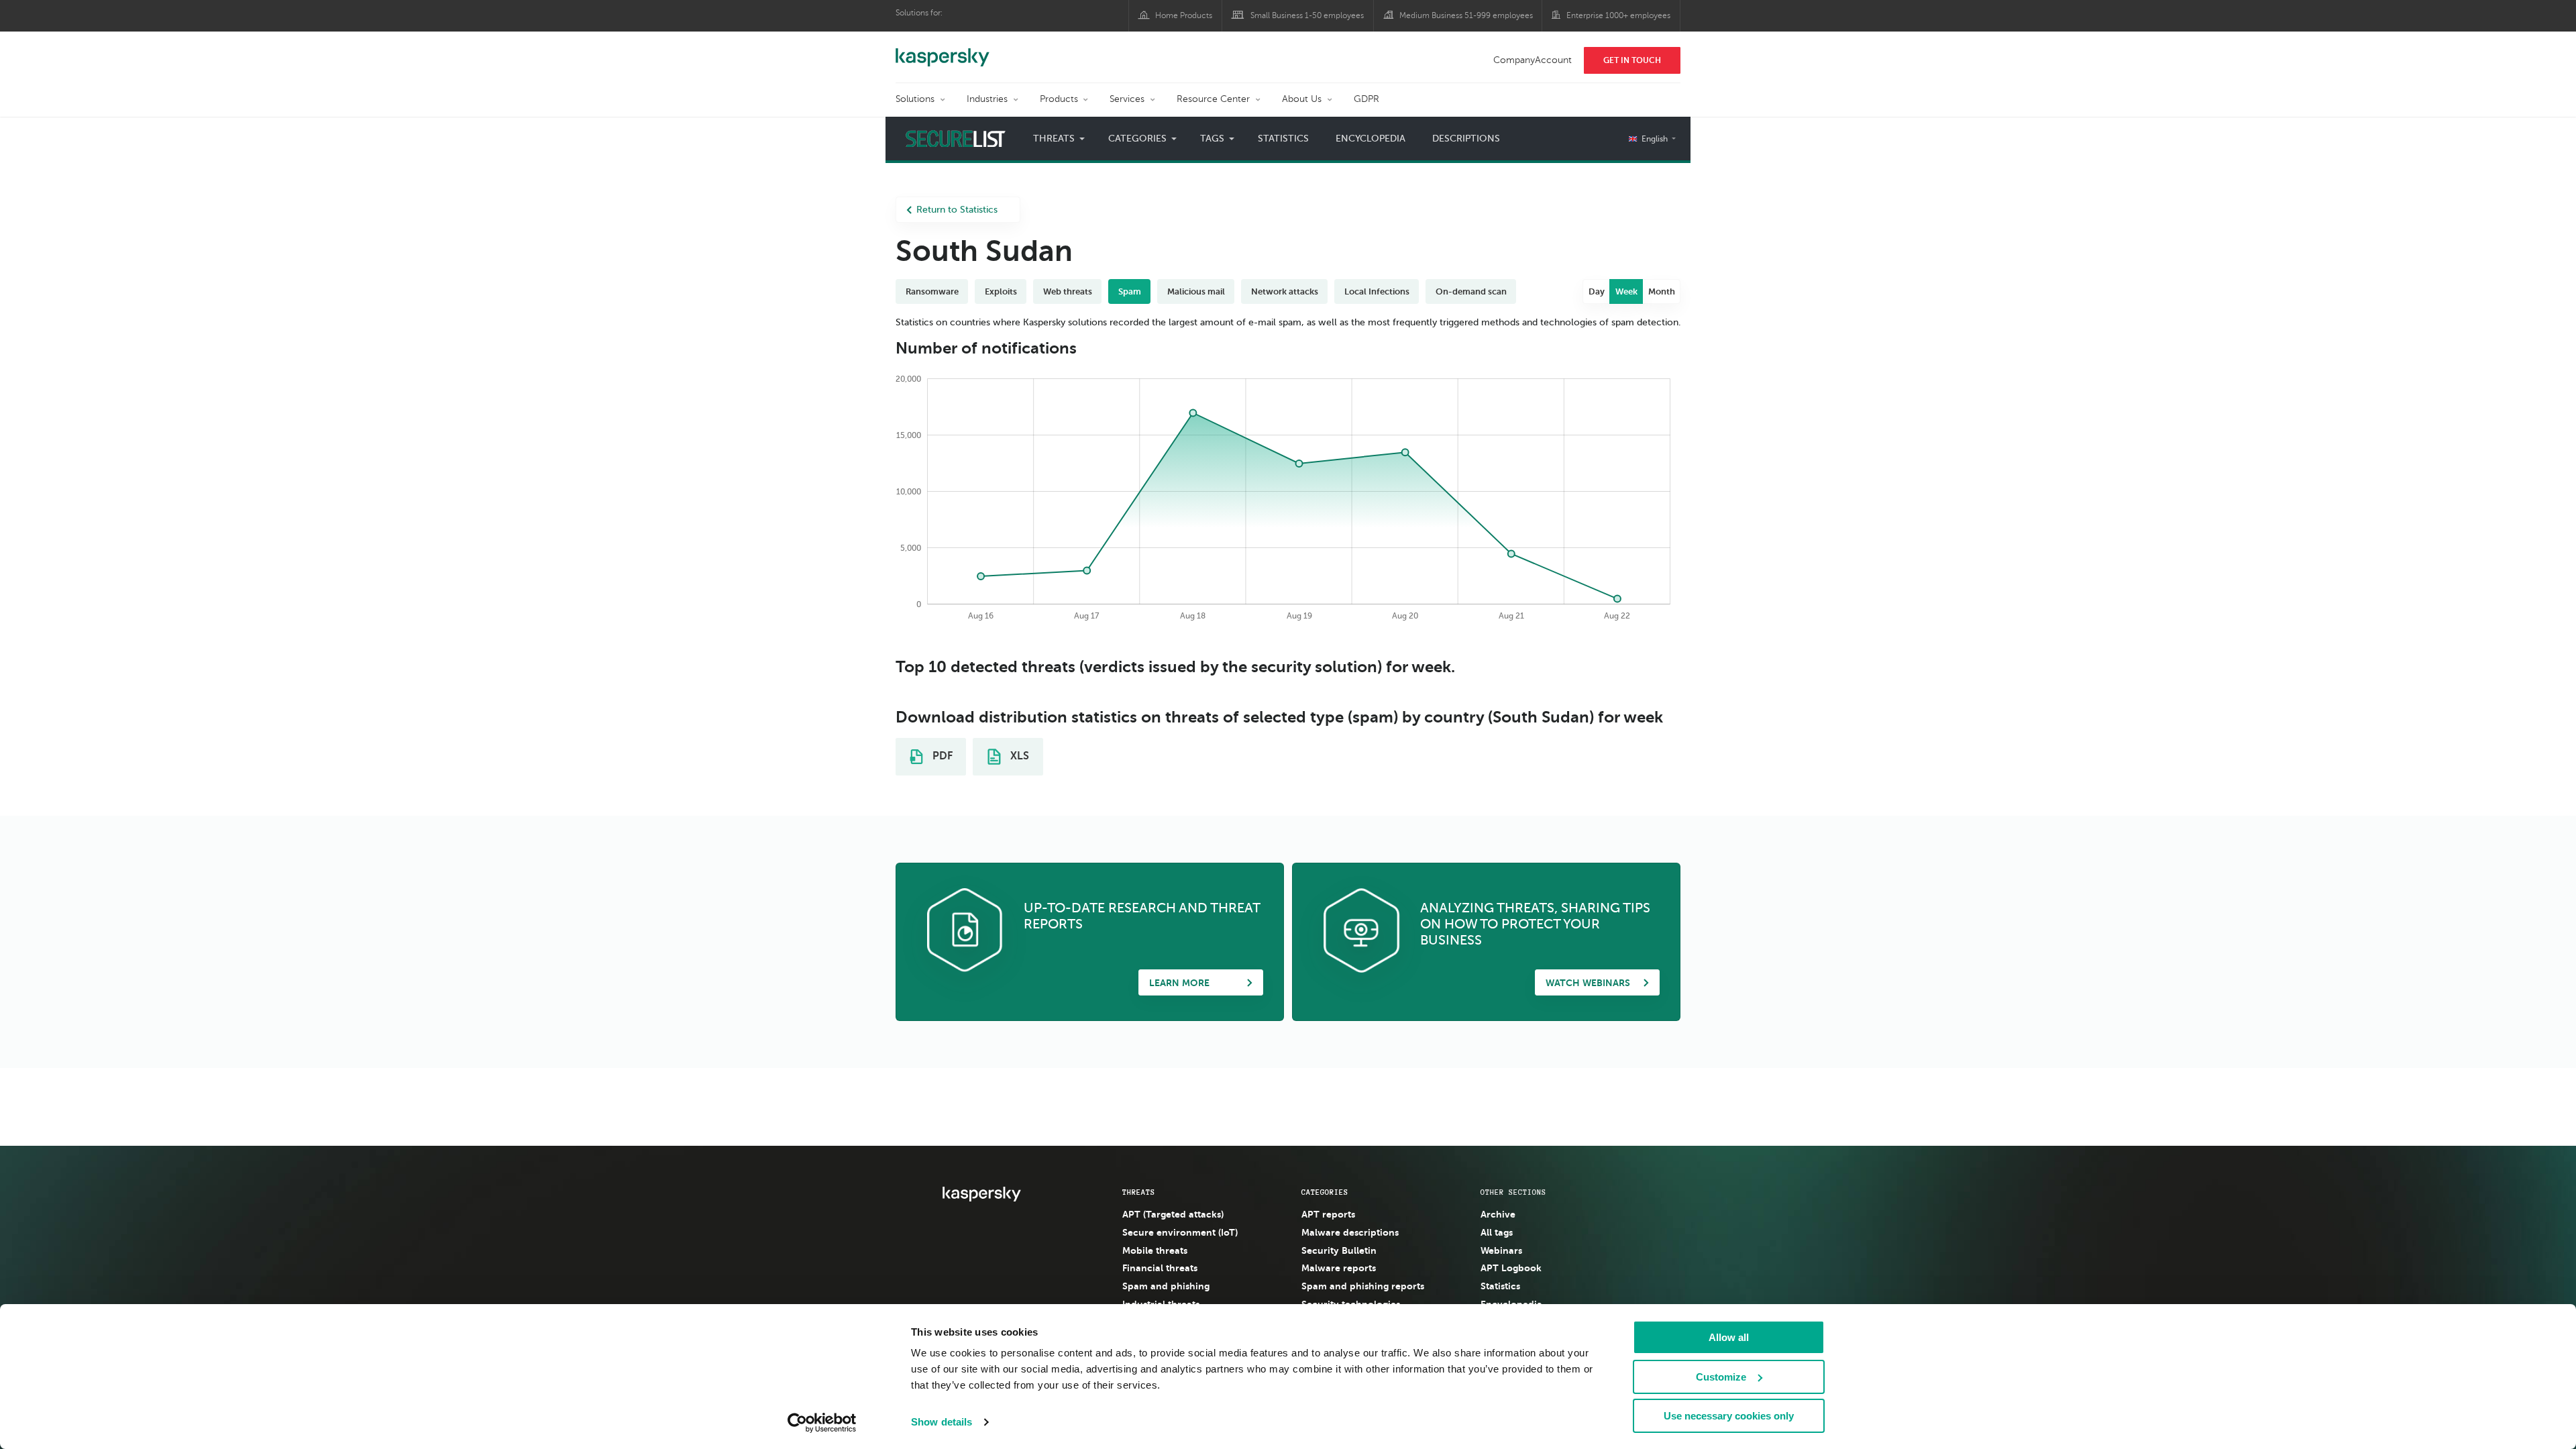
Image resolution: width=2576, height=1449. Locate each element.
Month (1662, 291)
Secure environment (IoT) (1180, 1232)
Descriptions (1466, 139)
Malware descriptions (1350, 1232)
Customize (1721, 1377)
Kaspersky (943, 50)
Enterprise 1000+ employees (1618, 15)
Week (1626, 291)
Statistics (1283, 139)
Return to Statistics (957, 210)
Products (1059, 99)
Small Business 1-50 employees (1307, 15)
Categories (1325, 1192)
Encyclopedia (1371, 139)
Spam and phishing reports (1363, 1286)
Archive (1498, 1214)
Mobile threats (1155, 1250)
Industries (987, 99)
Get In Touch (1632, 60)
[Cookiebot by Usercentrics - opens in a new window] (822, 1423)
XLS (1018, 756)
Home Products (1184, 15)
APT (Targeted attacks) (1173, 1214)
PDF (941, 756)
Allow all (1729, 1337)
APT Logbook (1511, 1268)
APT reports (1328, 1214)
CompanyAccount (1533, 60)
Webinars (1501, 1250)
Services (1127, 99)
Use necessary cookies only (1729, 1416)
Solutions (915, 99)
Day (1597, 291)
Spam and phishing (1166, 1286)
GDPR (1366, 99)
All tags (1497, 1232)
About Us (1302, 99)
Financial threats (1160, 1268)
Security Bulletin (1339, 1250)
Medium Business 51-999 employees (1466, 15)
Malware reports (1339, 1268)
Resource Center (1213, 99)
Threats (1139, 1192)
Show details (942, 1422)
